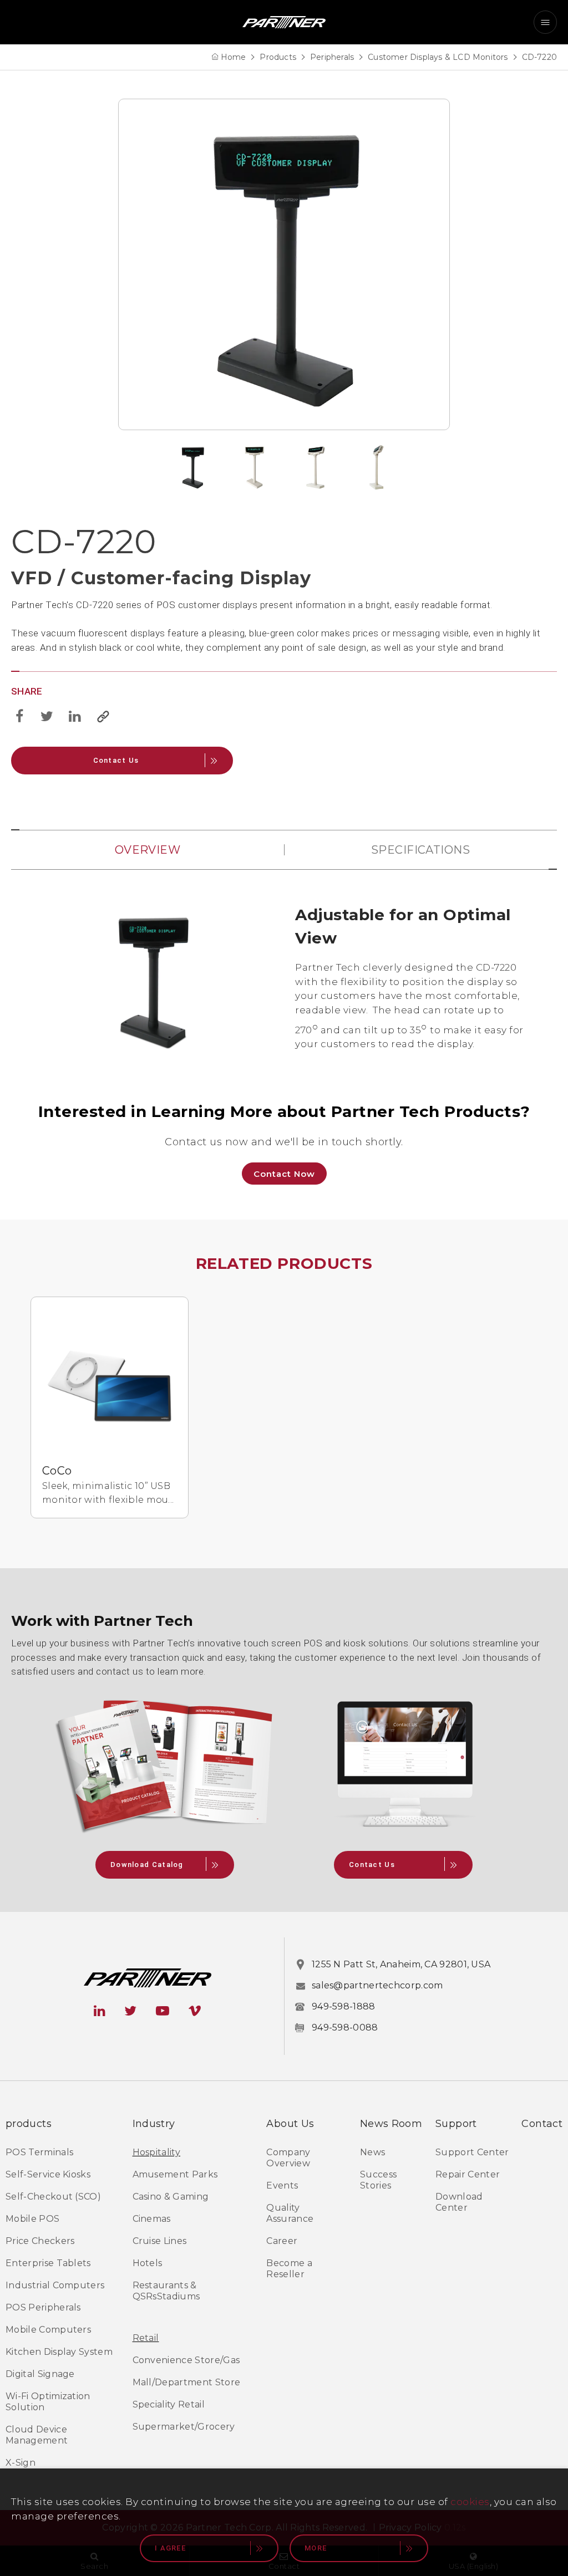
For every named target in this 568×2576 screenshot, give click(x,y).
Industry (154, 2124)
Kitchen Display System (59, 2352)
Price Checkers (40, 2241)
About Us (290, 2124)
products (29, 2124)
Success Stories (378, 2180)
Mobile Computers (48, 2330)
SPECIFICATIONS (420, 850)
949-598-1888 (344, 2006)
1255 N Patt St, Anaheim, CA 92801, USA (401, 1964)
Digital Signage (40, 2374)
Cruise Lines (160, 2241)
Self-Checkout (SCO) (53, 2197)
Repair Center (468, 2174)
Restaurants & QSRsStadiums (166, 2291)
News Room (391, 2124)
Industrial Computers (55, 2285)
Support (456, 2124)
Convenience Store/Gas (186, 2360)
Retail (146, 2338)
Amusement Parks (175, 2174)
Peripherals (332, 57)
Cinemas (152, 2219)
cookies (470, 2502)
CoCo (57, 1471)
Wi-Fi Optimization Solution (48, 2402)
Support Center (472, 2152)
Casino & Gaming (171, 2197)
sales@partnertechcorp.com (377, 1985)
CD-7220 (539, 57)
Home (234, 57)
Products (278, 57)
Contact (542, 2124)
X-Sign (21, 2463)
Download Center (459, 2202)
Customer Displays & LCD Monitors (438, 57)
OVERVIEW (148, 850)
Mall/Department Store (187, 2382)
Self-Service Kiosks (48, 2174)
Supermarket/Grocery (184, 2427)
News (372, 2152)
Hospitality (157, 2152)
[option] (284, 264)
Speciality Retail (169, 2404)
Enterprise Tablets (48, 2263)
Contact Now (284, 1174)
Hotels (148, 2263)
